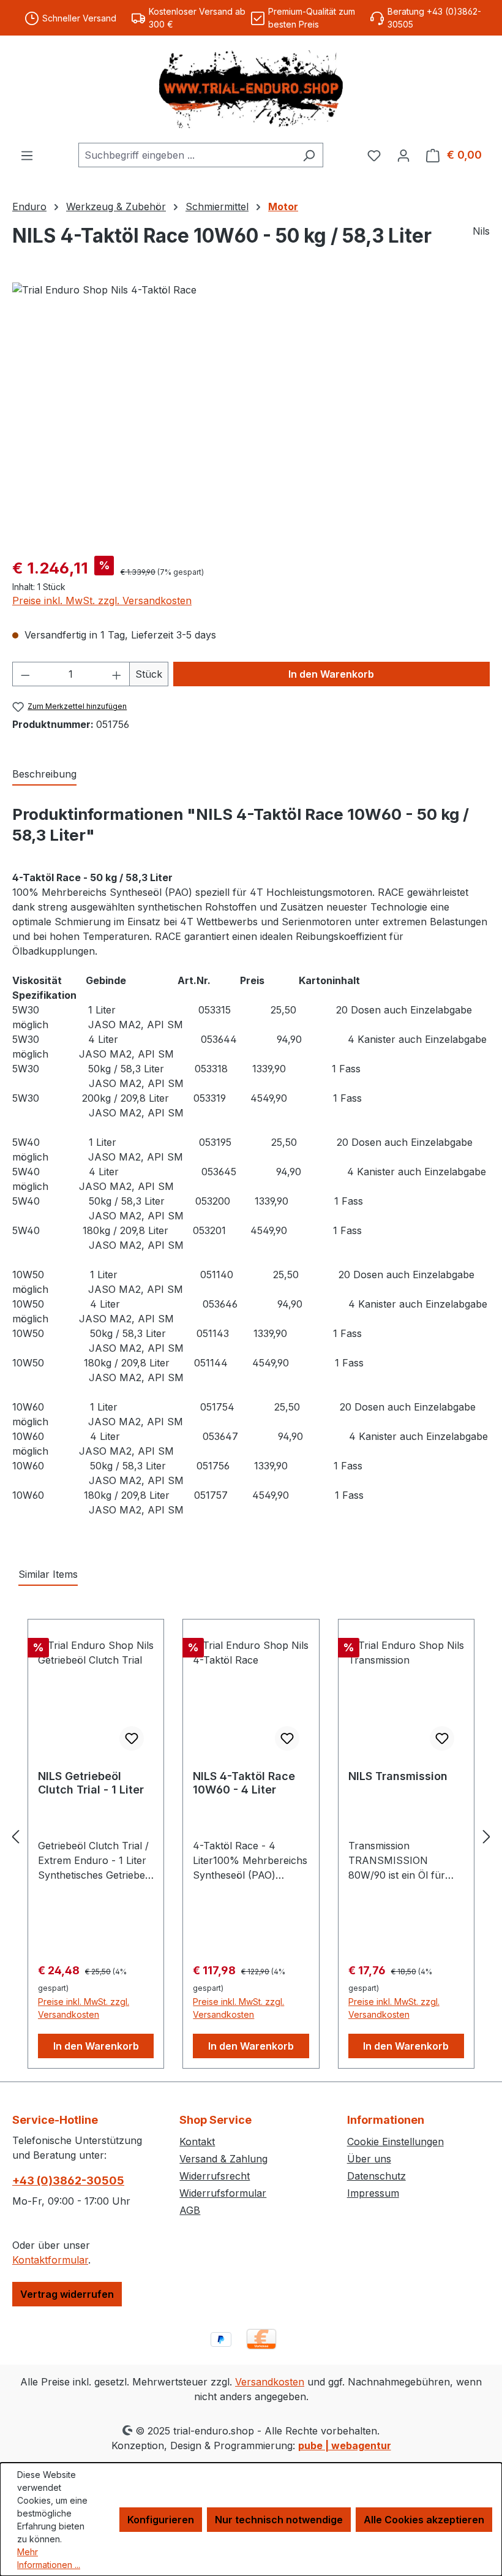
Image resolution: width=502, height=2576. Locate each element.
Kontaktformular (50, 2260)
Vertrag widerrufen (67, 2294)
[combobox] (187, 155)
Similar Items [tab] (48, 1574)
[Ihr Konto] (403, 155)
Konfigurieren (161, 2520)
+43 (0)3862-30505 (68, 2180)
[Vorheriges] (15, 1837)
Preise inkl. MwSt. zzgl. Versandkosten (102, 600)
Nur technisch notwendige (279, 2520)
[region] (251, 414)
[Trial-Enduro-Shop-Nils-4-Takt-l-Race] (251, 414)
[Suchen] (309, 155)
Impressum (373, 2193)
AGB (190, 2210)
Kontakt (197, 2142)
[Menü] (27, 155)
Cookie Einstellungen (395, 2142)
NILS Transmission (398, 1776)
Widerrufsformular (223, 2193)
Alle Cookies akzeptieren (424, 2520)
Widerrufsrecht (215, 2176)
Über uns (369, 2159)
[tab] (44, 775)
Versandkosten (270, 2382)
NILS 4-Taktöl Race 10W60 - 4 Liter (244, 1783)
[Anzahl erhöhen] (117, 674)
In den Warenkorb (331, 674)
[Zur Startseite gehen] (251, 89)
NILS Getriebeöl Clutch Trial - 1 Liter (91, 1783)
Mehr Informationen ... (49, 2558)
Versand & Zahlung (223, 2159)
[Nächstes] (487, 1837)
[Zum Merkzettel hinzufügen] (132, 1738)
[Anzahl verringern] (25, 674)
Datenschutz (376, 2176)
